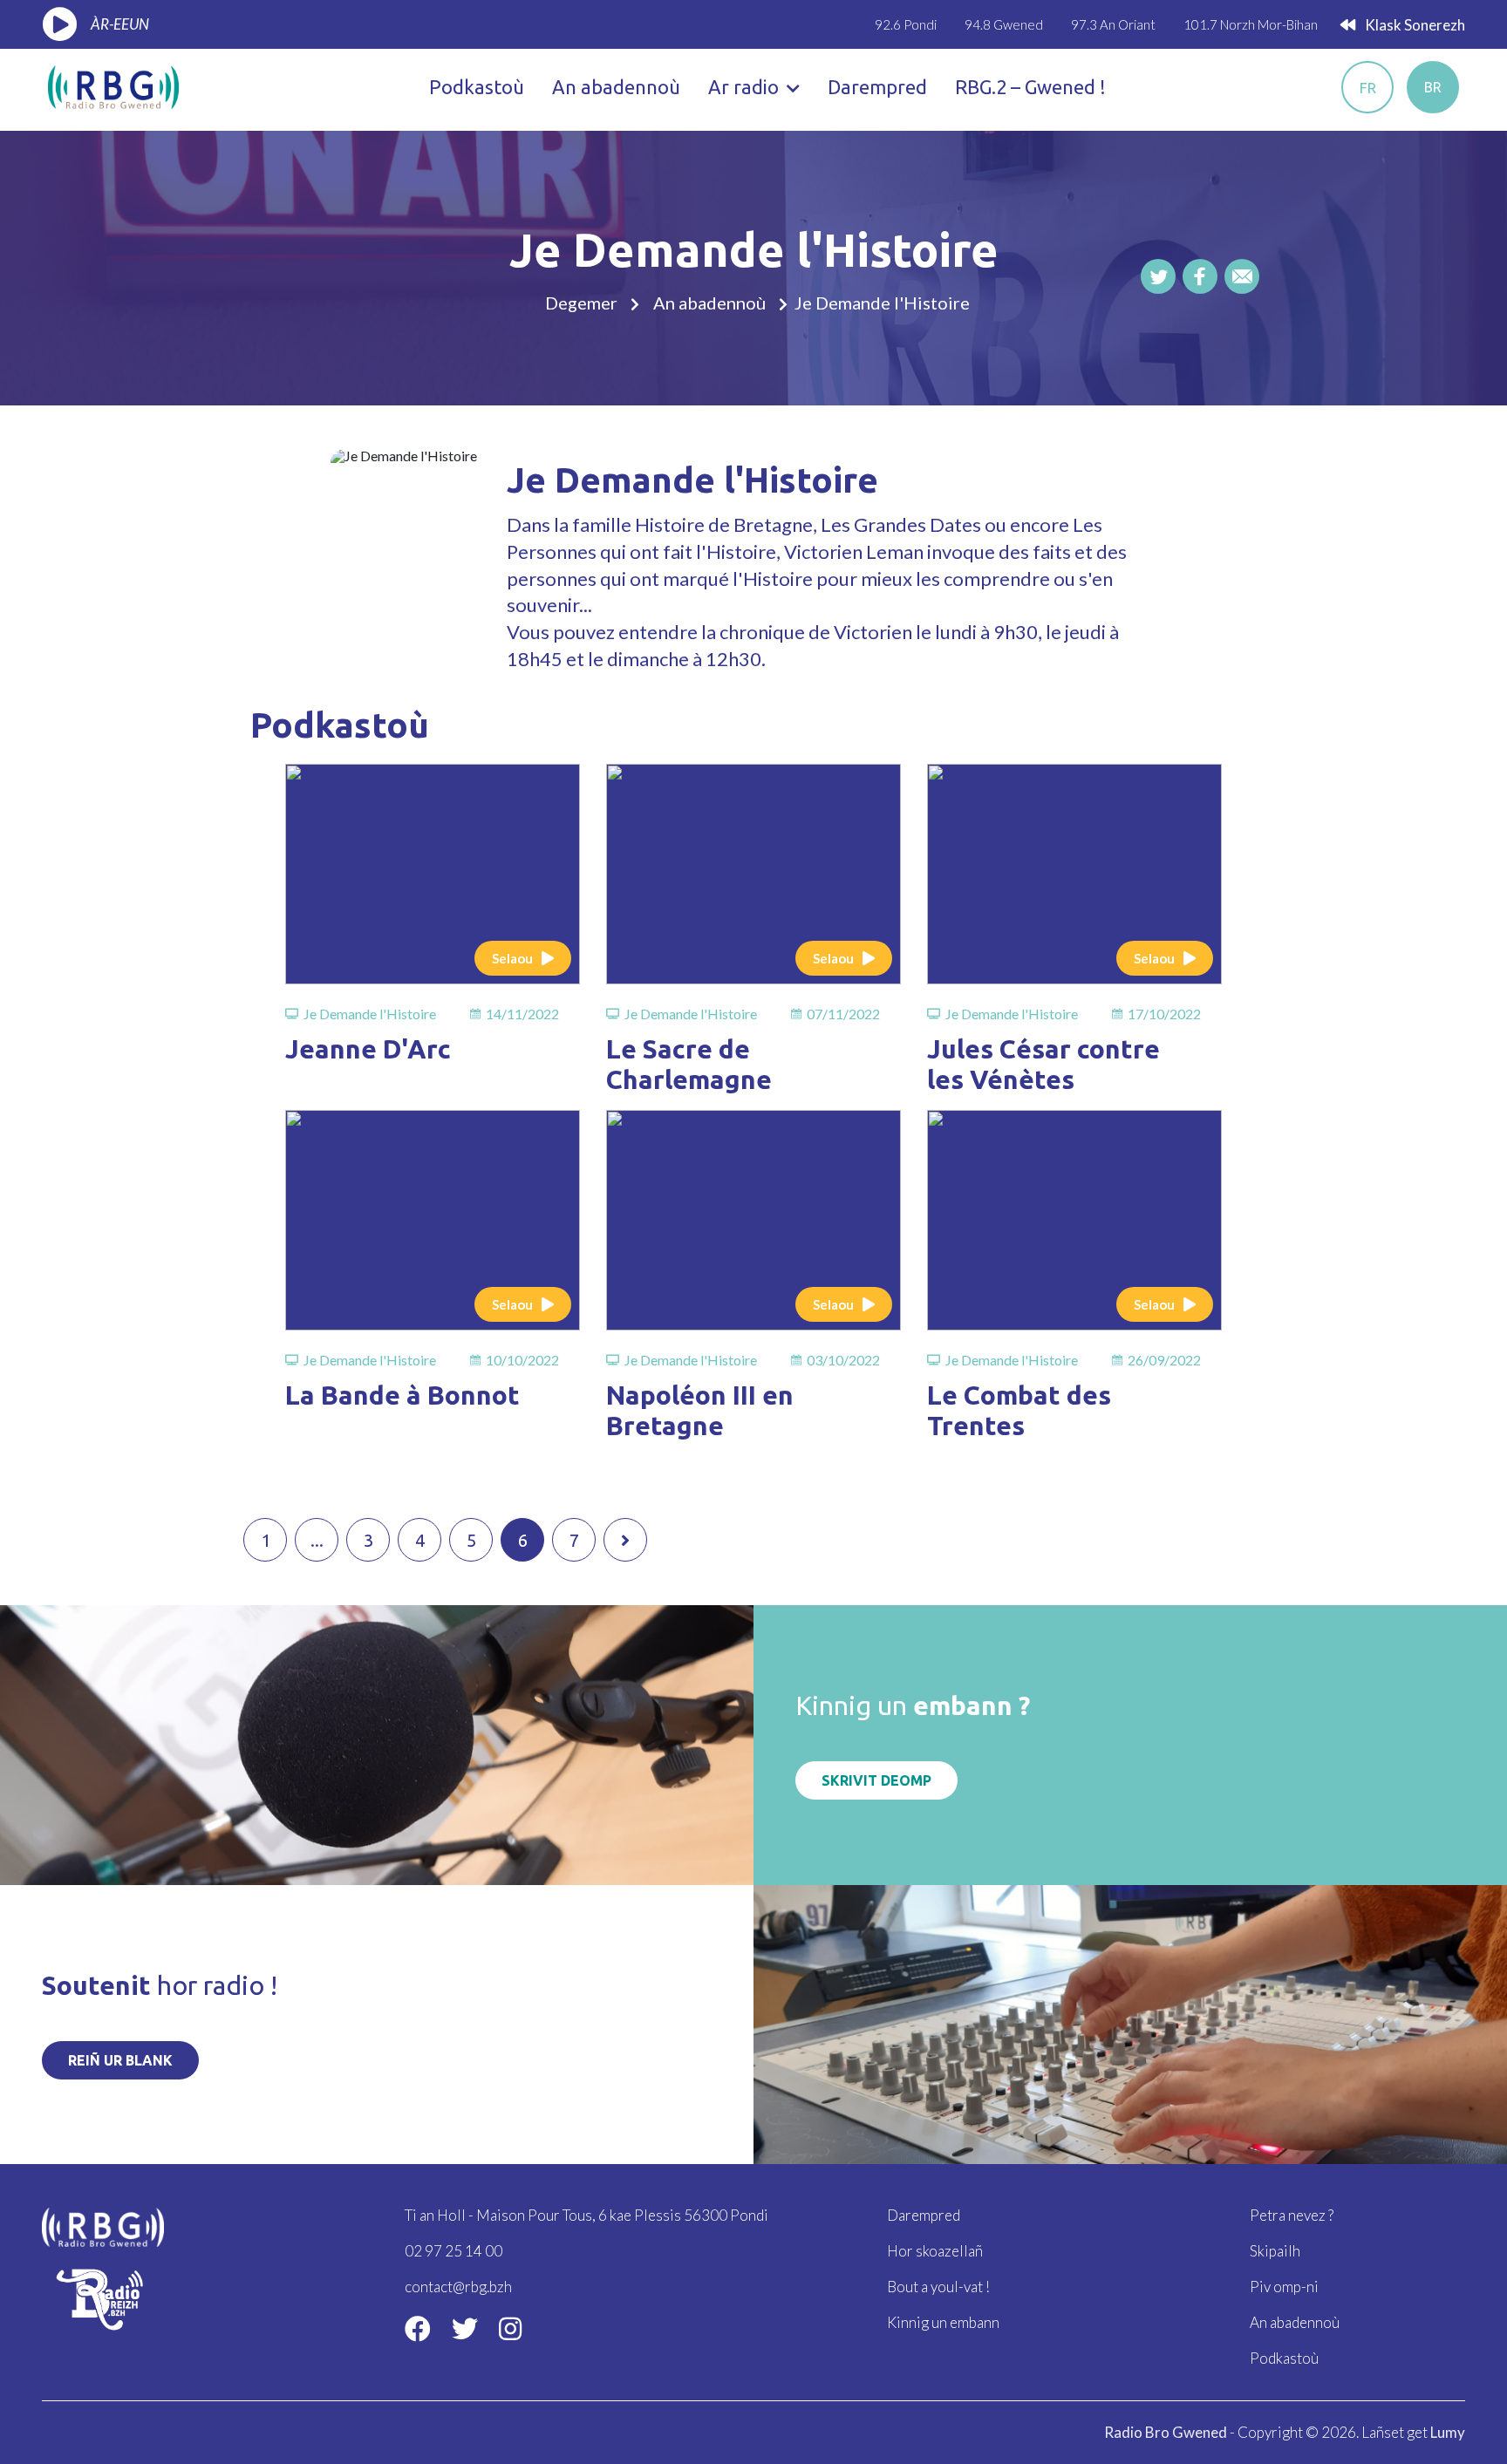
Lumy (1448, 2432)
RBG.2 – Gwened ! (1030, 87)
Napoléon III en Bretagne (700, 1410)
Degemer (581, 303)
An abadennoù (616, 87)
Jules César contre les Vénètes (1043, 1064)
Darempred (877, 87)
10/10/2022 (522, 1360)
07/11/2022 (843, 1014)
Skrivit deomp (876, 1780)
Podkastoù (477, 87)
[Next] (625, 1540)
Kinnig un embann (943, 2322)
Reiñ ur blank (120, 2060)
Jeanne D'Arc (368, 1049)
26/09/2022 (1164, 1360)
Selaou (512, 958)
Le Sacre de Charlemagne (689, 1064)
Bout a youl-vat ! (938, 2287)
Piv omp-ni (1284, 2287)
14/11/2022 (522, 1014)
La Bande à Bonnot (402, 1395)
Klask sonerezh (1414, 25)
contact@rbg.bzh (458, 2287)
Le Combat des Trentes (1019, 1410)
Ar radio (746, 87)
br (1433, 87)
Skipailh (1275, 2251)
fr (1368, 88)
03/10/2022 (843, 1360)
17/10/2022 (1164, 1014)
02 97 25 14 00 (453, 2251)
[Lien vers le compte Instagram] (510, 2328)
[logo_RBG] (113, 85)
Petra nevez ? (1292, 2215)
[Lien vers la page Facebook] (418, 2328)
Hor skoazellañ (935, 2251)
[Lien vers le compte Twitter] (465, 2328)
